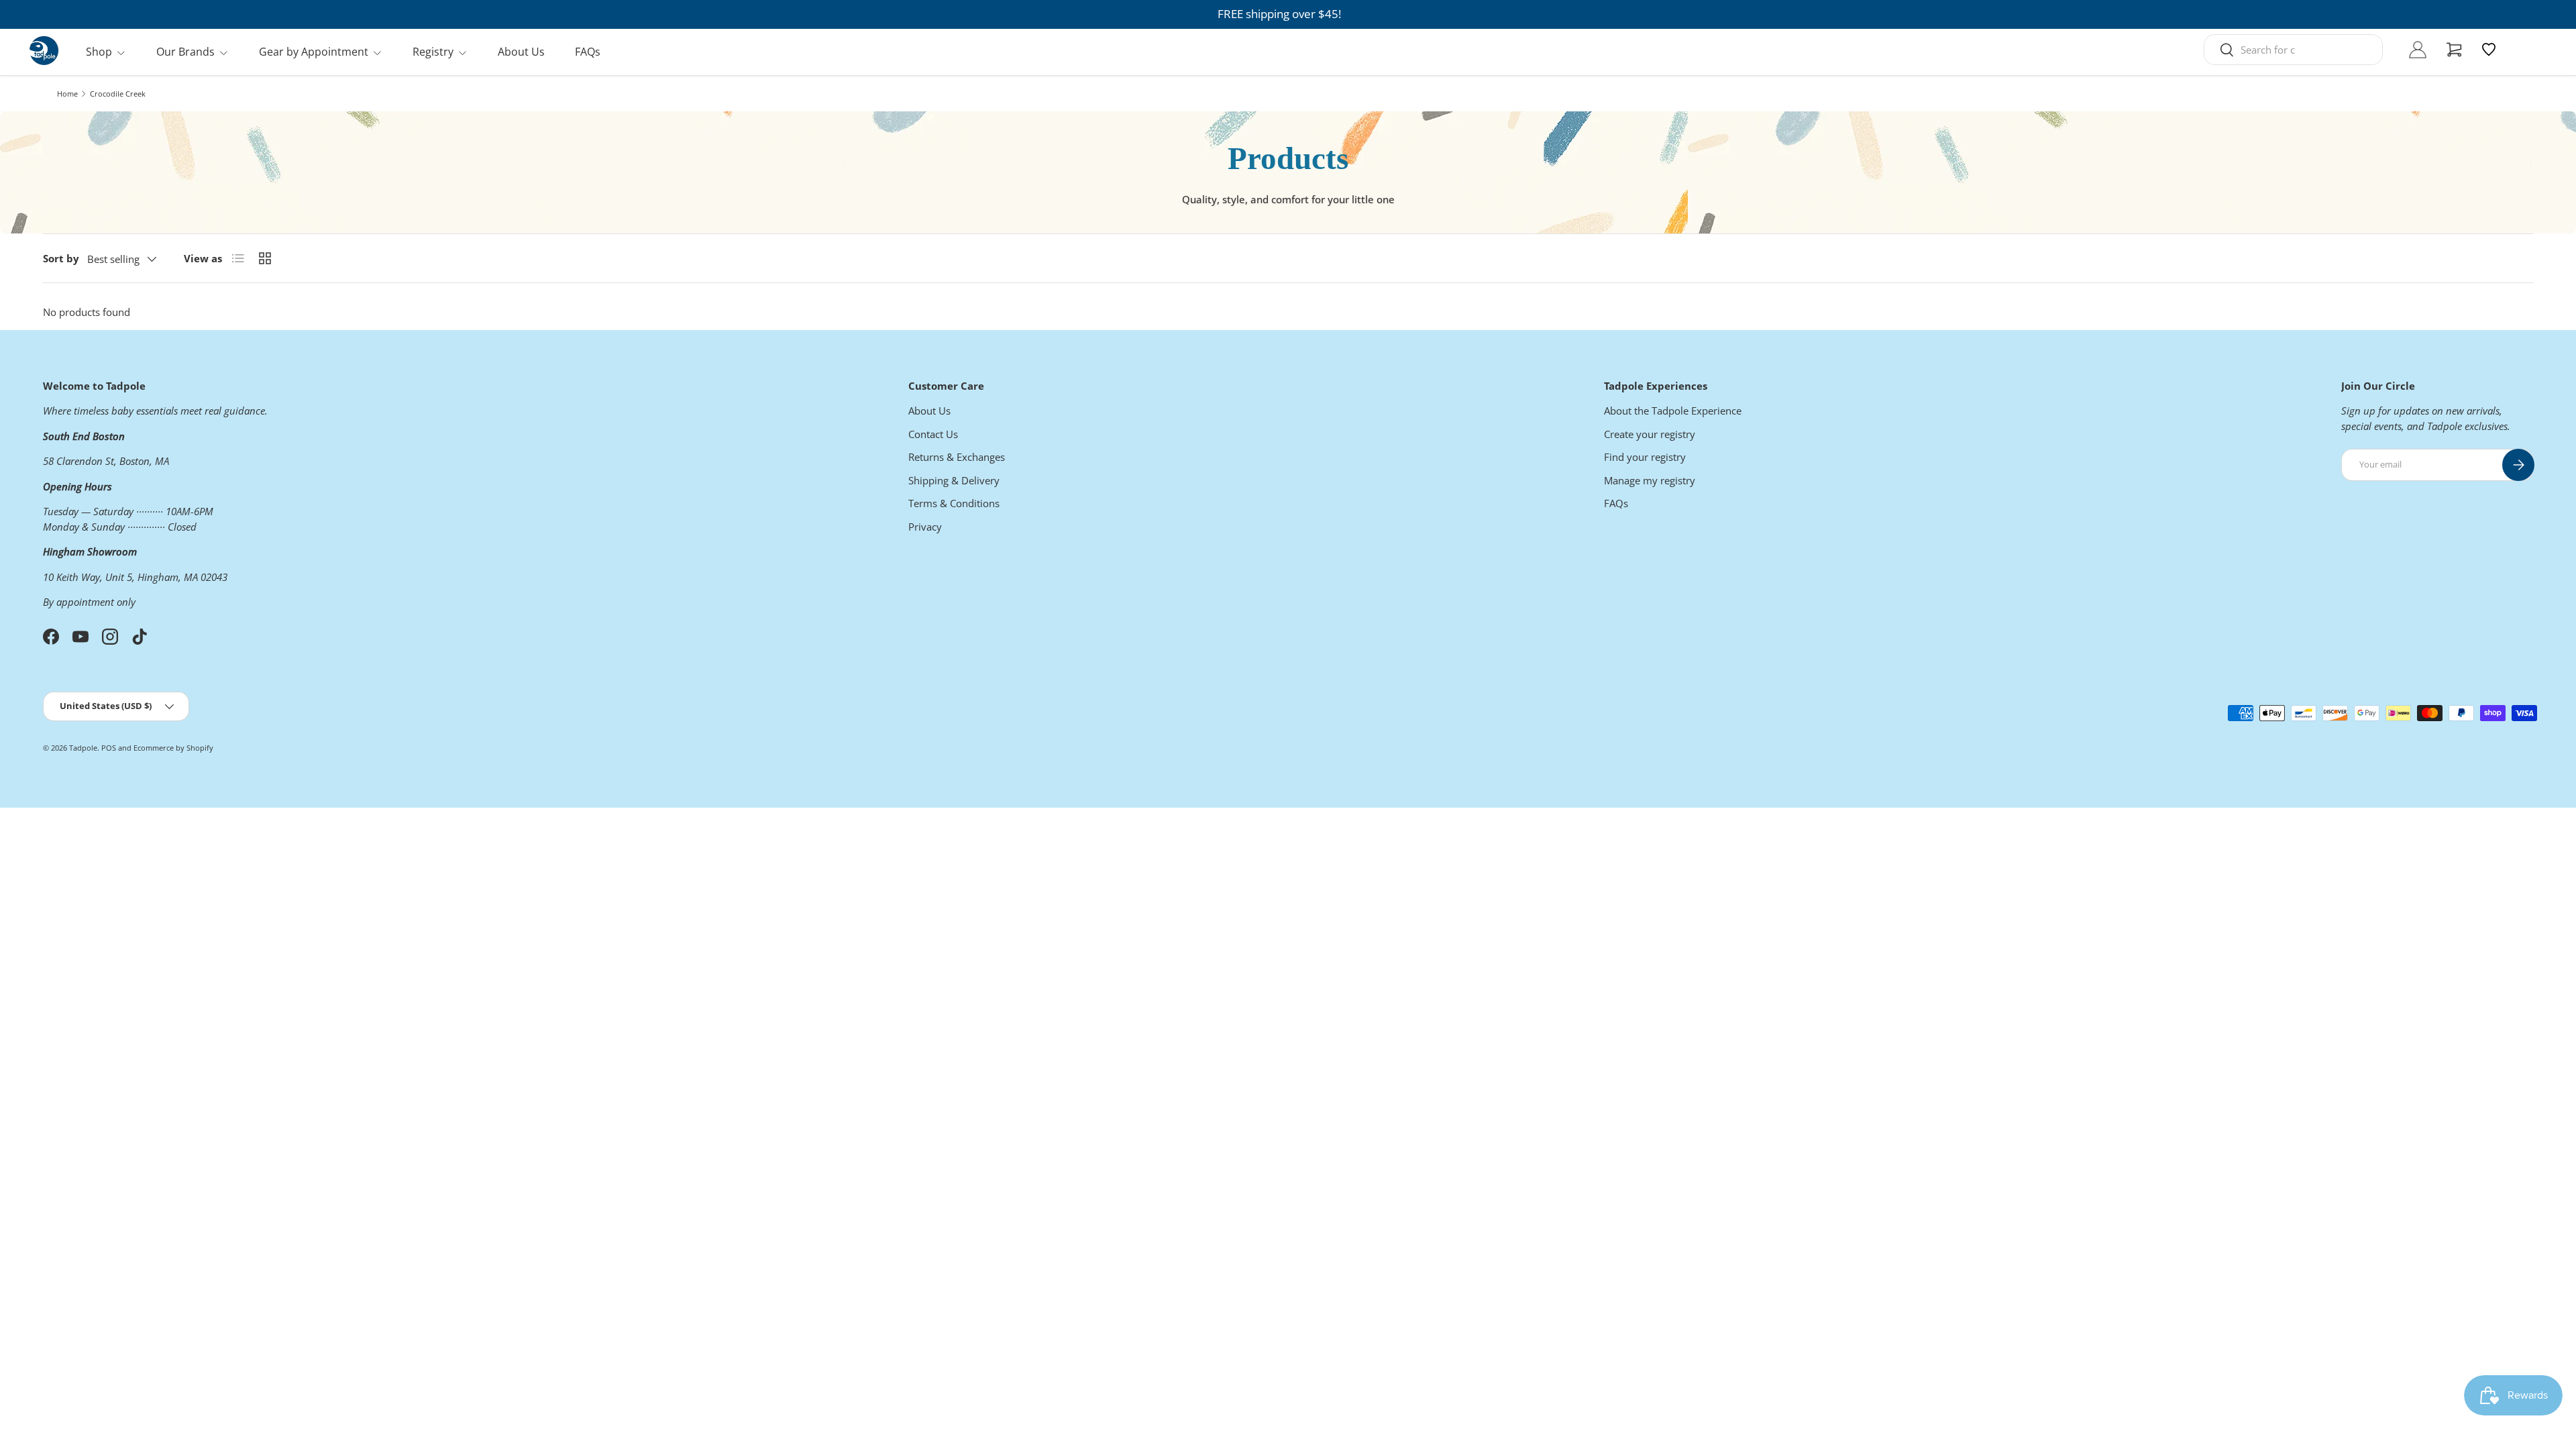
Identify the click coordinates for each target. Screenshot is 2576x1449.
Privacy (925, 527)
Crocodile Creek (118, 94)
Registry (433, 52)
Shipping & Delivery (954, 480)
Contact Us (933, 434)
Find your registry (1645, 457)
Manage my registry (1650, 480)
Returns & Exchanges (957, 457)
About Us (521, 52)
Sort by (61, 258)
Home (67, 94)
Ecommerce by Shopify (173, 748)
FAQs (588, 52)
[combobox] (2293, 50)
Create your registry (1650, 434)
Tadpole (83, 748)
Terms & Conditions (954, 503)
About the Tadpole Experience (1673, 411)
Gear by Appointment (314, 52)
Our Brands (185, 52)
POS (109, 748)
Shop (99, 52)
